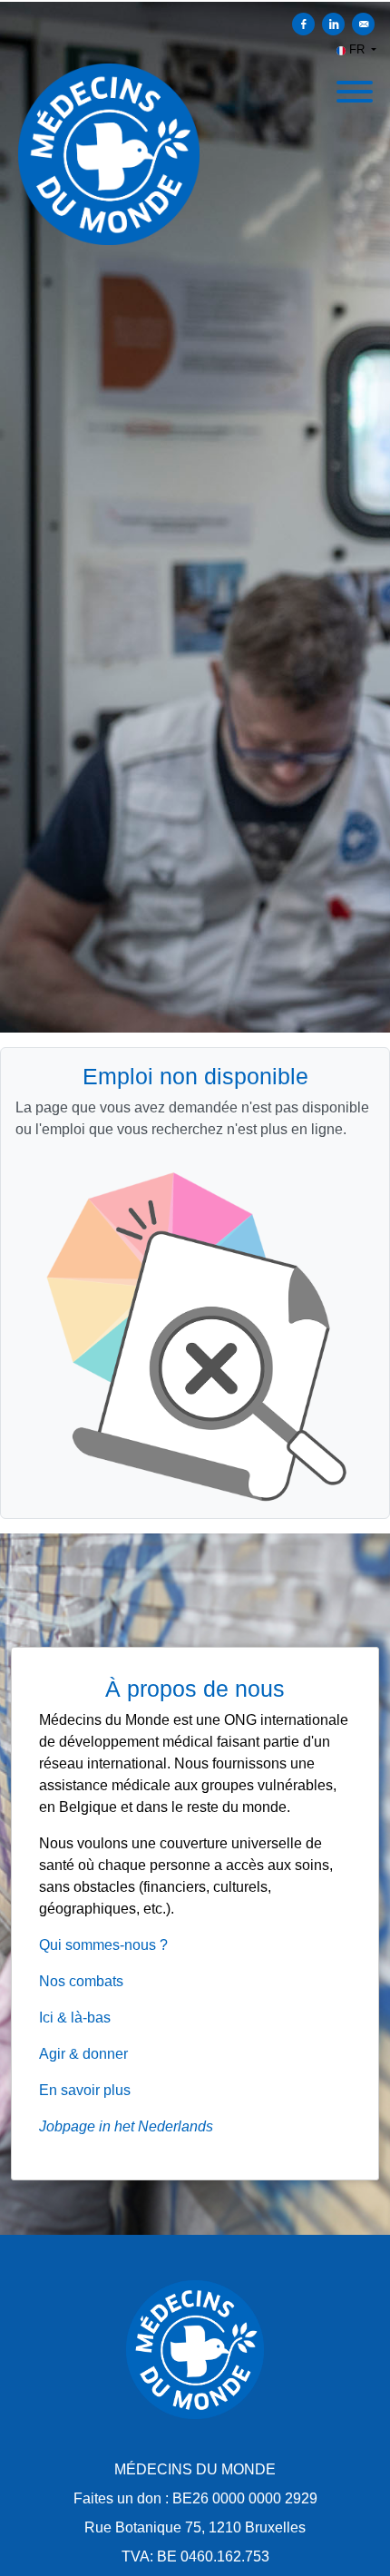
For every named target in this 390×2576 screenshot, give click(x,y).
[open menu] (354, 86)
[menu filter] (195, 1)
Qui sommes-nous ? (103, 1945)
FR (357, 49)
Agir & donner (83, 2054)
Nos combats (81, 1981)
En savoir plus (85, 2090)
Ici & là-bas (75, 2018)
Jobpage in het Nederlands (126, 2126)
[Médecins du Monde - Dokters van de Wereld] (195, 2350)
